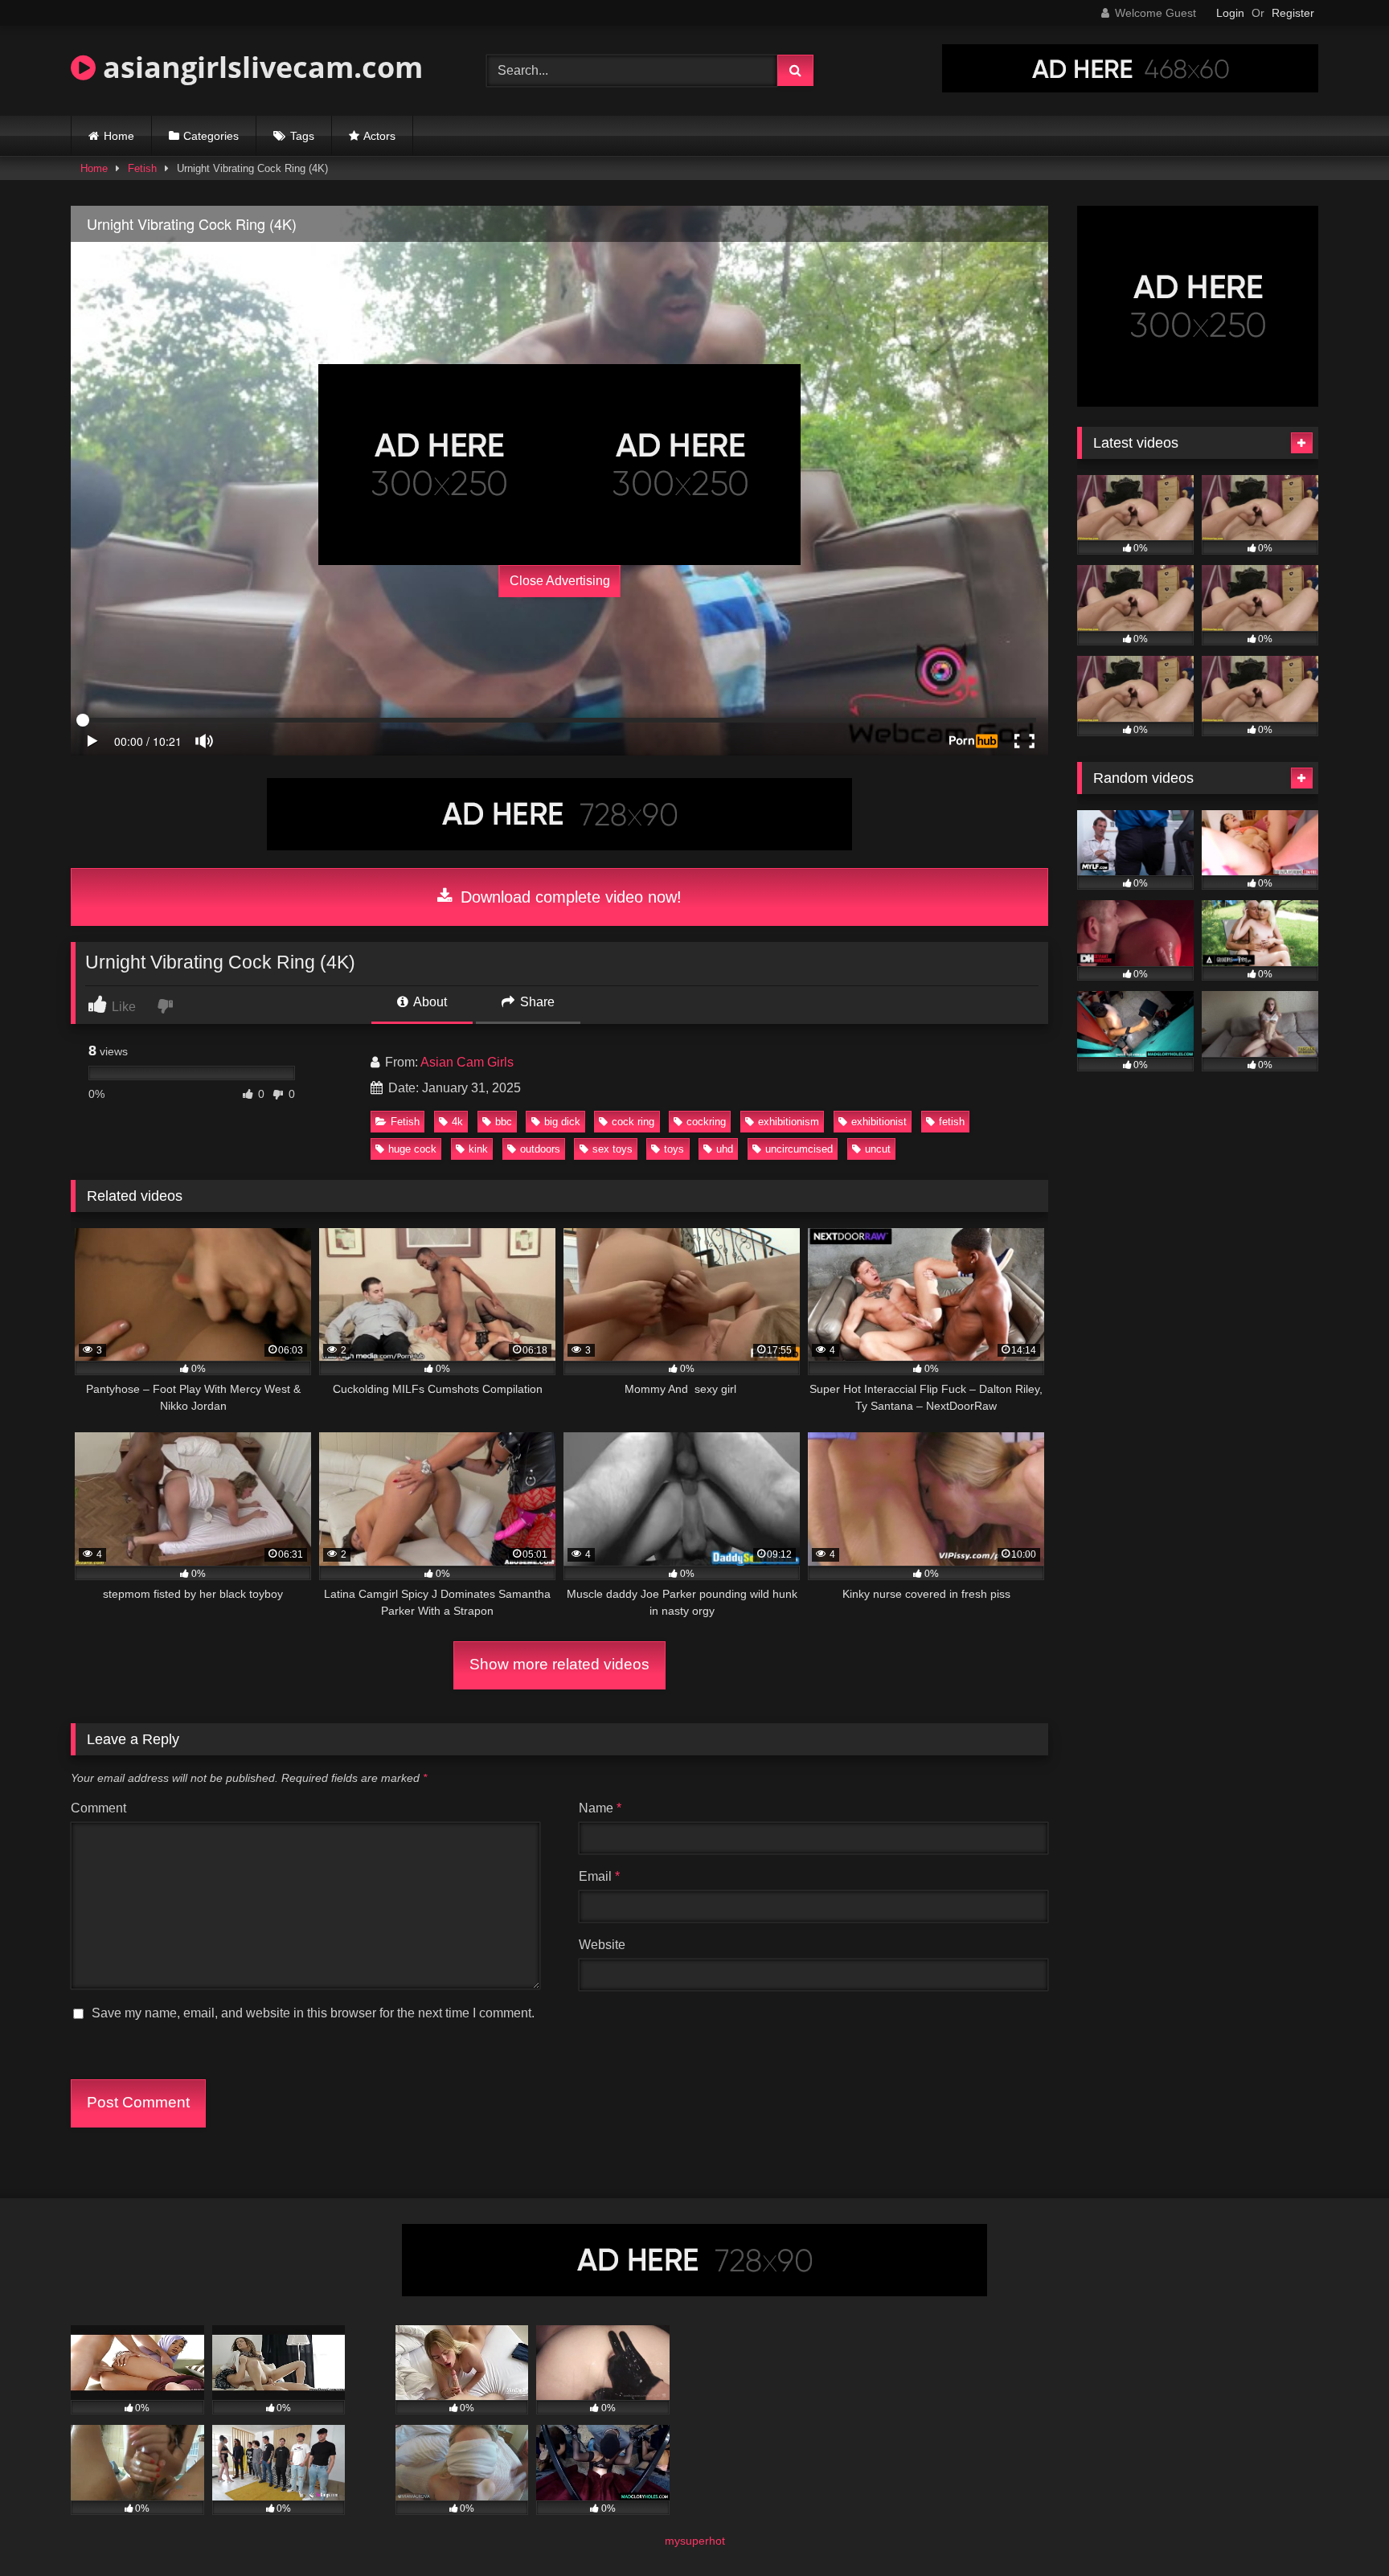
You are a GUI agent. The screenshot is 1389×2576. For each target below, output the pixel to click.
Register (1293, 13)
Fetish (142, 168)
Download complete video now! (569, 897)
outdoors (540, 1149)
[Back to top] (1339, 2528)
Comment (98, 1808)
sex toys (613, 1149)
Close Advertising (560, 581)
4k (457, 1122)
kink (478, 1149)
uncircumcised (799, 1149)
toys (674, 1149)
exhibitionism (789, 1122)
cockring (706, 1122)
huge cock (412, 1149)
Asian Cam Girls (467, 1062)
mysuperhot (695, 2541)
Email (599, 1876)
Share (536, 1002)
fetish (952, 1122)
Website (602, 1945)
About (429, 1002)
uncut (878, 1149)
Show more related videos (559, 1664)
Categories (211, 136)
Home (119, 136)
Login (1230, 13)
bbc (504, 1122)
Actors (379, 136)
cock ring (633, 1122)
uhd (725, 1149)
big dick (562, 1122)
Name (600, 1808)
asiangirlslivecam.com (259, 67)
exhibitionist (879, 1122)
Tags (302, 136)
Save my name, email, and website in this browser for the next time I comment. (313, 2013)
